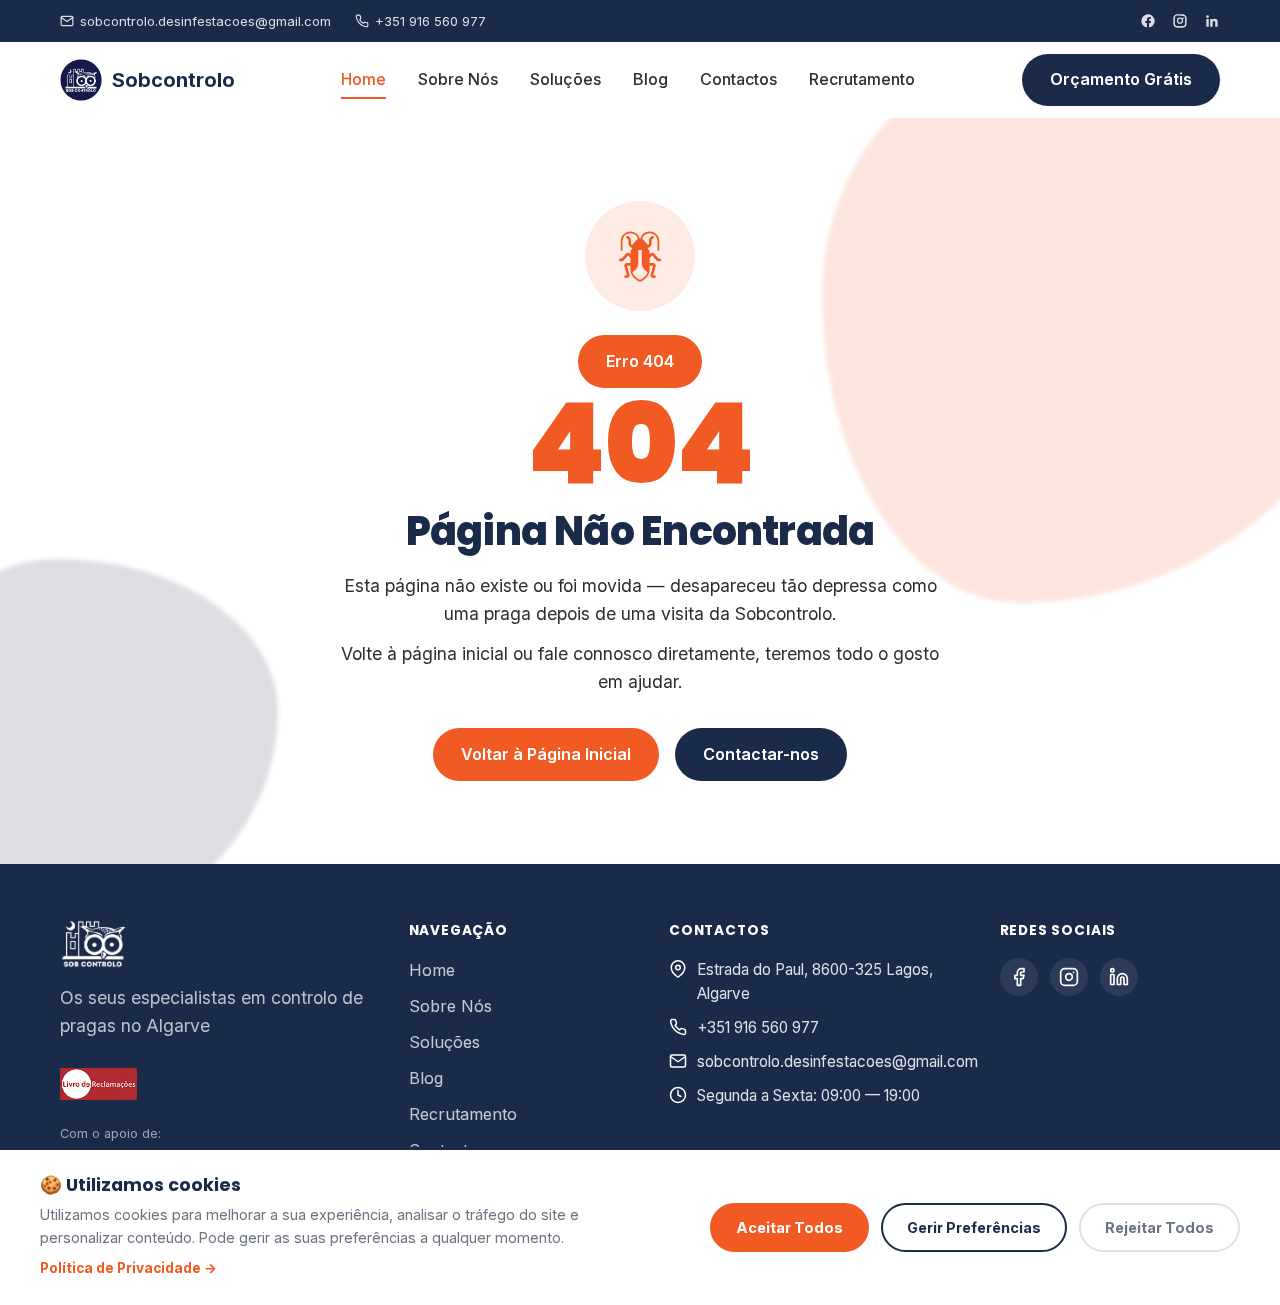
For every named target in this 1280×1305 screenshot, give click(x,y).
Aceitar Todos (789, 1227)
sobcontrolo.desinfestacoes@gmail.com (205, 21)
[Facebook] (1148, 21)
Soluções (565, 79)
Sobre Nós (458, 79)
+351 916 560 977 (430, 21)
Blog (650, 79)
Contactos (738, 79)
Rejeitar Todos (1159, 1227)
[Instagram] (1180, 21)
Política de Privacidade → (128, 1268)
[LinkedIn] (1212, 21)
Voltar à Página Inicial (546, 754)
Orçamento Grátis (1121, 79)
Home (363, 79)
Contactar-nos (761, 754)
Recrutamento (862, 79)
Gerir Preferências (974, 1227)
